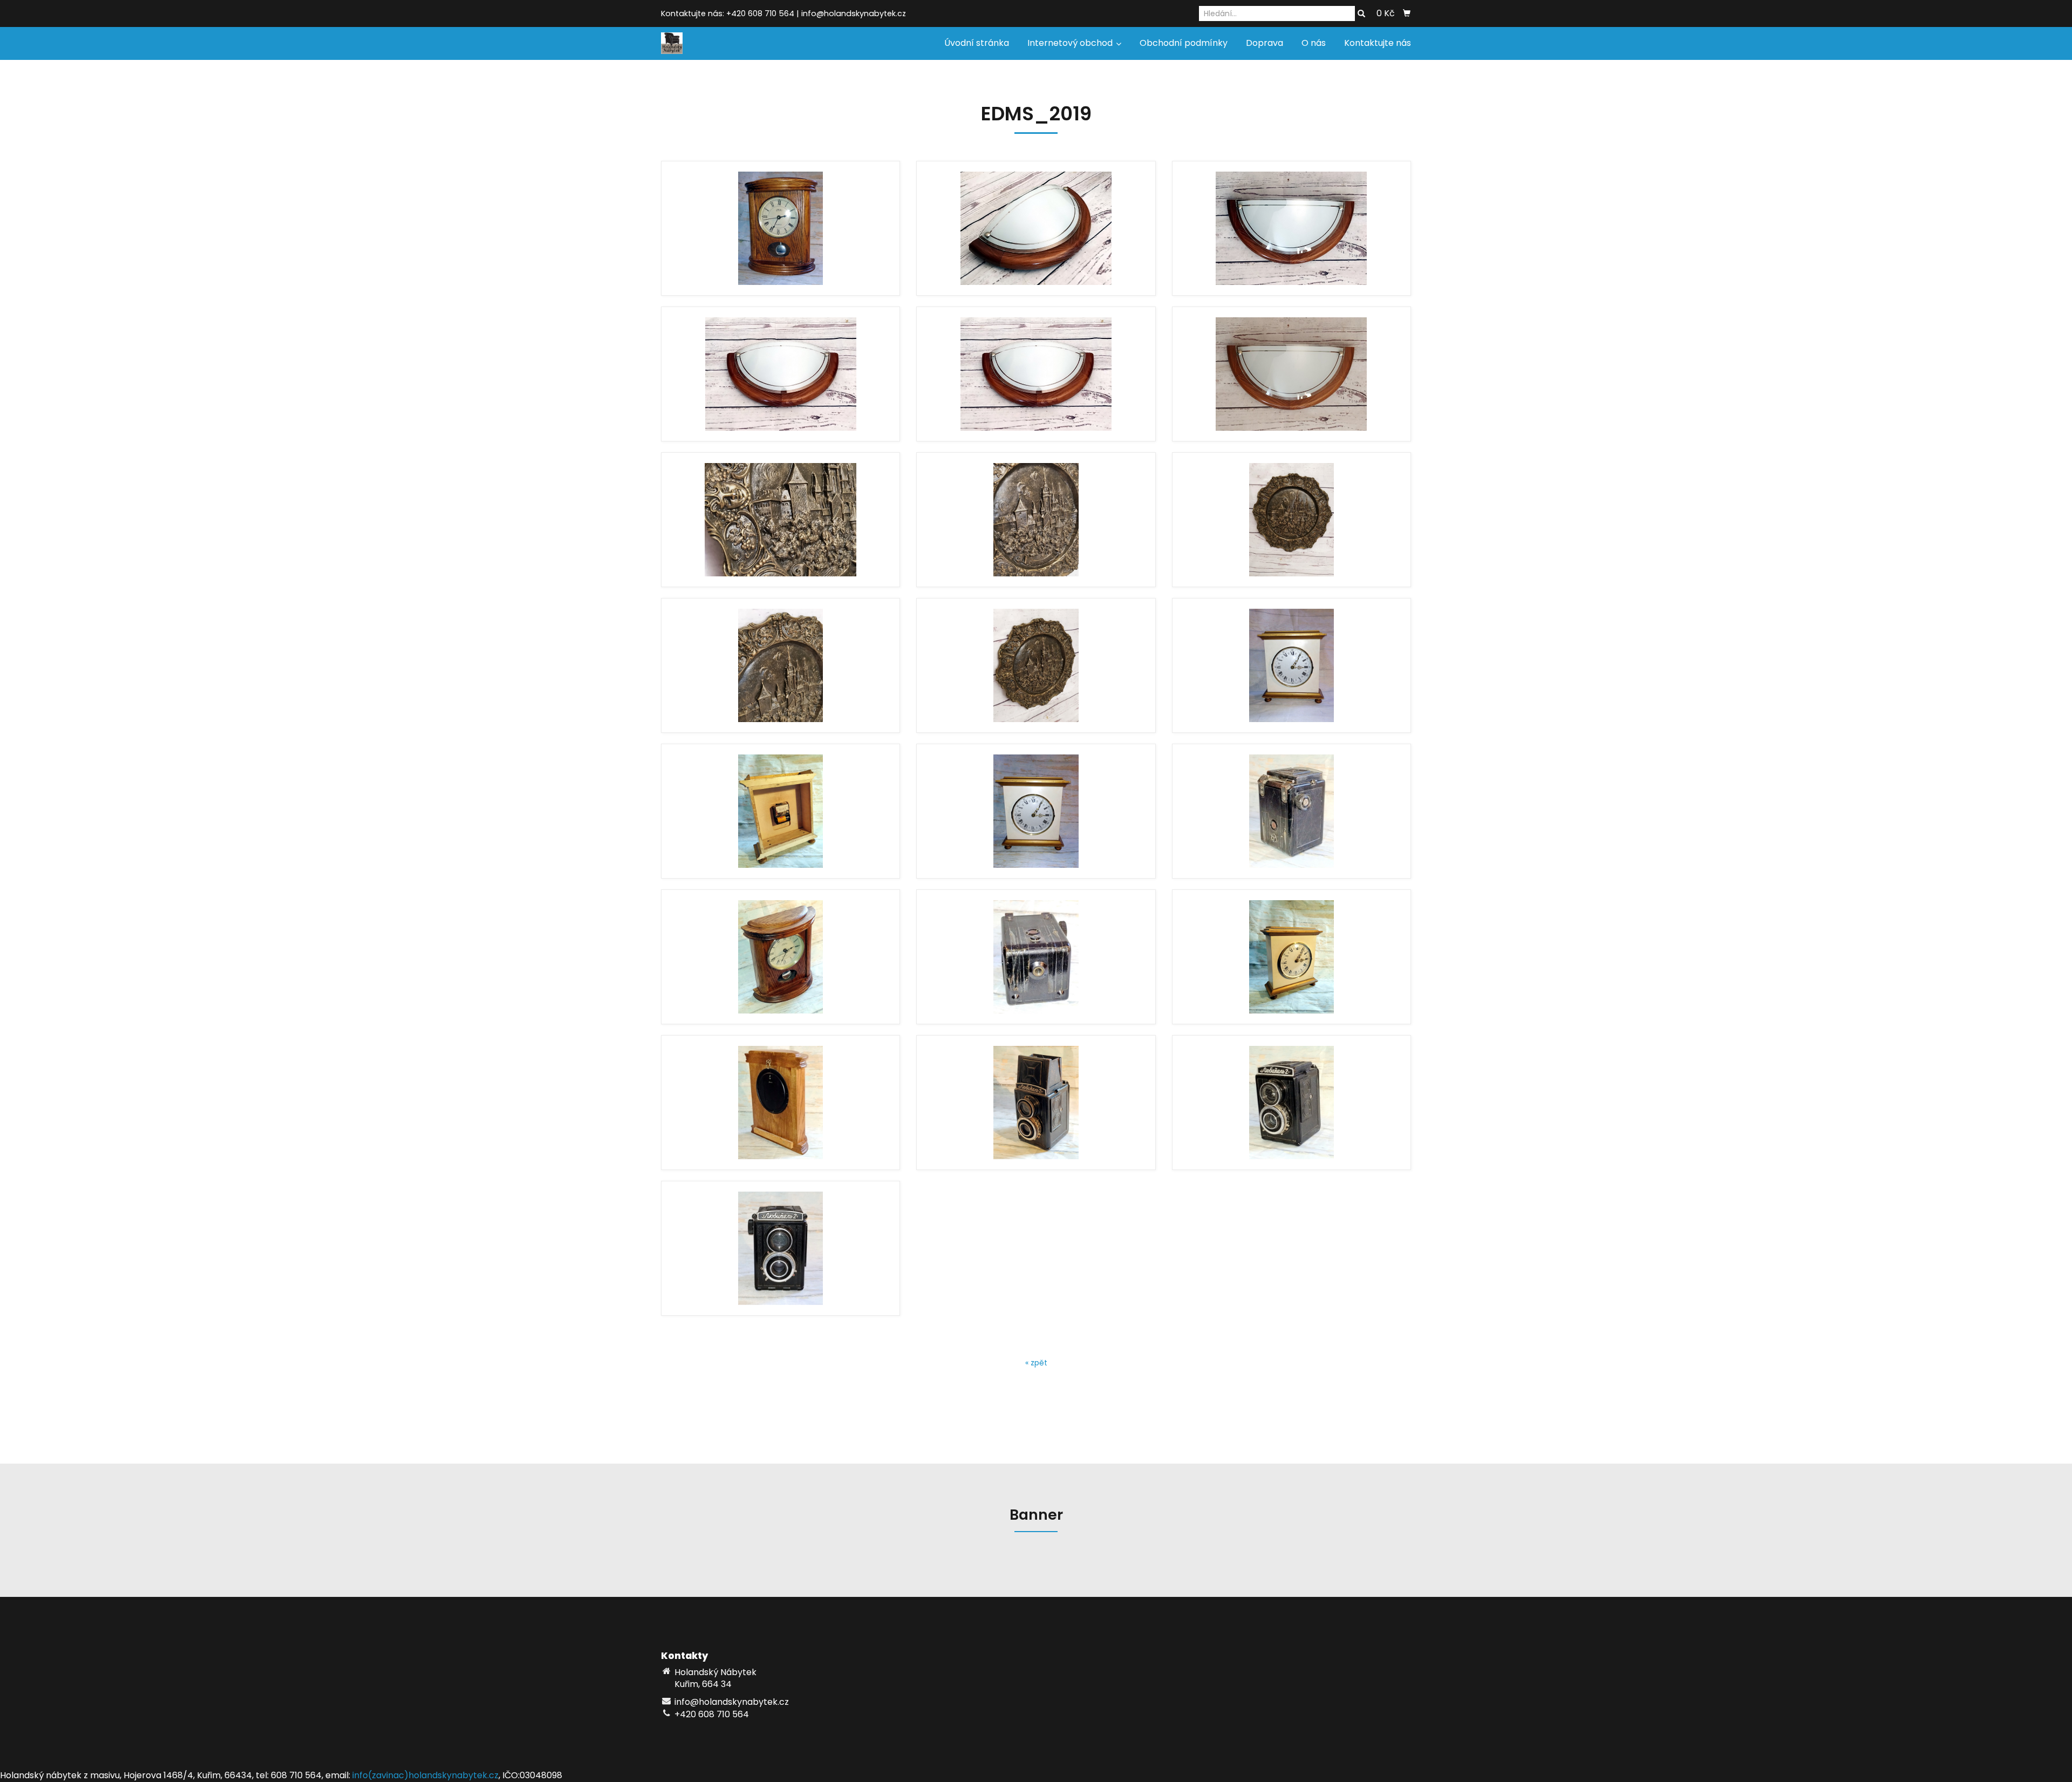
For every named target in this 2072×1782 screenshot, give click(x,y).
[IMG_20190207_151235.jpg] (1036, 1103)
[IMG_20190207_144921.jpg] (1291, 665)
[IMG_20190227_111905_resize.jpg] (1291, 228)
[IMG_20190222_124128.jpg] (1036, 520)
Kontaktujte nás (1378, 43)
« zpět (1036, 1363)
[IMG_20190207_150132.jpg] (1291, 957)
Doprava (1265, 43)
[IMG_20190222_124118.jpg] (781, 665)
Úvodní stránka (977, 43)
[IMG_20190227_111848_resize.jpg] (781, 374)
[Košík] (1407, 13)
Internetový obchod (1071, 43)
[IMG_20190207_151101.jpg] (781, 1248)
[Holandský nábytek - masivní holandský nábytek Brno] (672, 42)
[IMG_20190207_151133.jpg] (1291, 811)
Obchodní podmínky (1184, 43)
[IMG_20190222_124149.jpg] (781, 520)
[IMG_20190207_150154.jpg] (781, 811)
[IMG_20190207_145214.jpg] (1036, 811)
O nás (1314, 43)
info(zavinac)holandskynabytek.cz (425, 1775)
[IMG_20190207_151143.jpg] (1036, 957)
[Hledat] (1361, 14)
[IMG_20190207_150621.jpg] (781, 957)
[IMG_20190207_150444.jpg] (781, 228)
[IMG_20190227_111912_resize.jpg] (1036, 228)
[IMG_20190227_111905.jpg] (1291, 374)
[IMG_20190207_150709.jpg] (781, 1103)
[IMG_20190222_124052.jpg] (1291, 520)
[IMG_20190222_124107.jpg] (1036, 665)
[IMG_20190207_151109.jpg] (1291, 1103)
